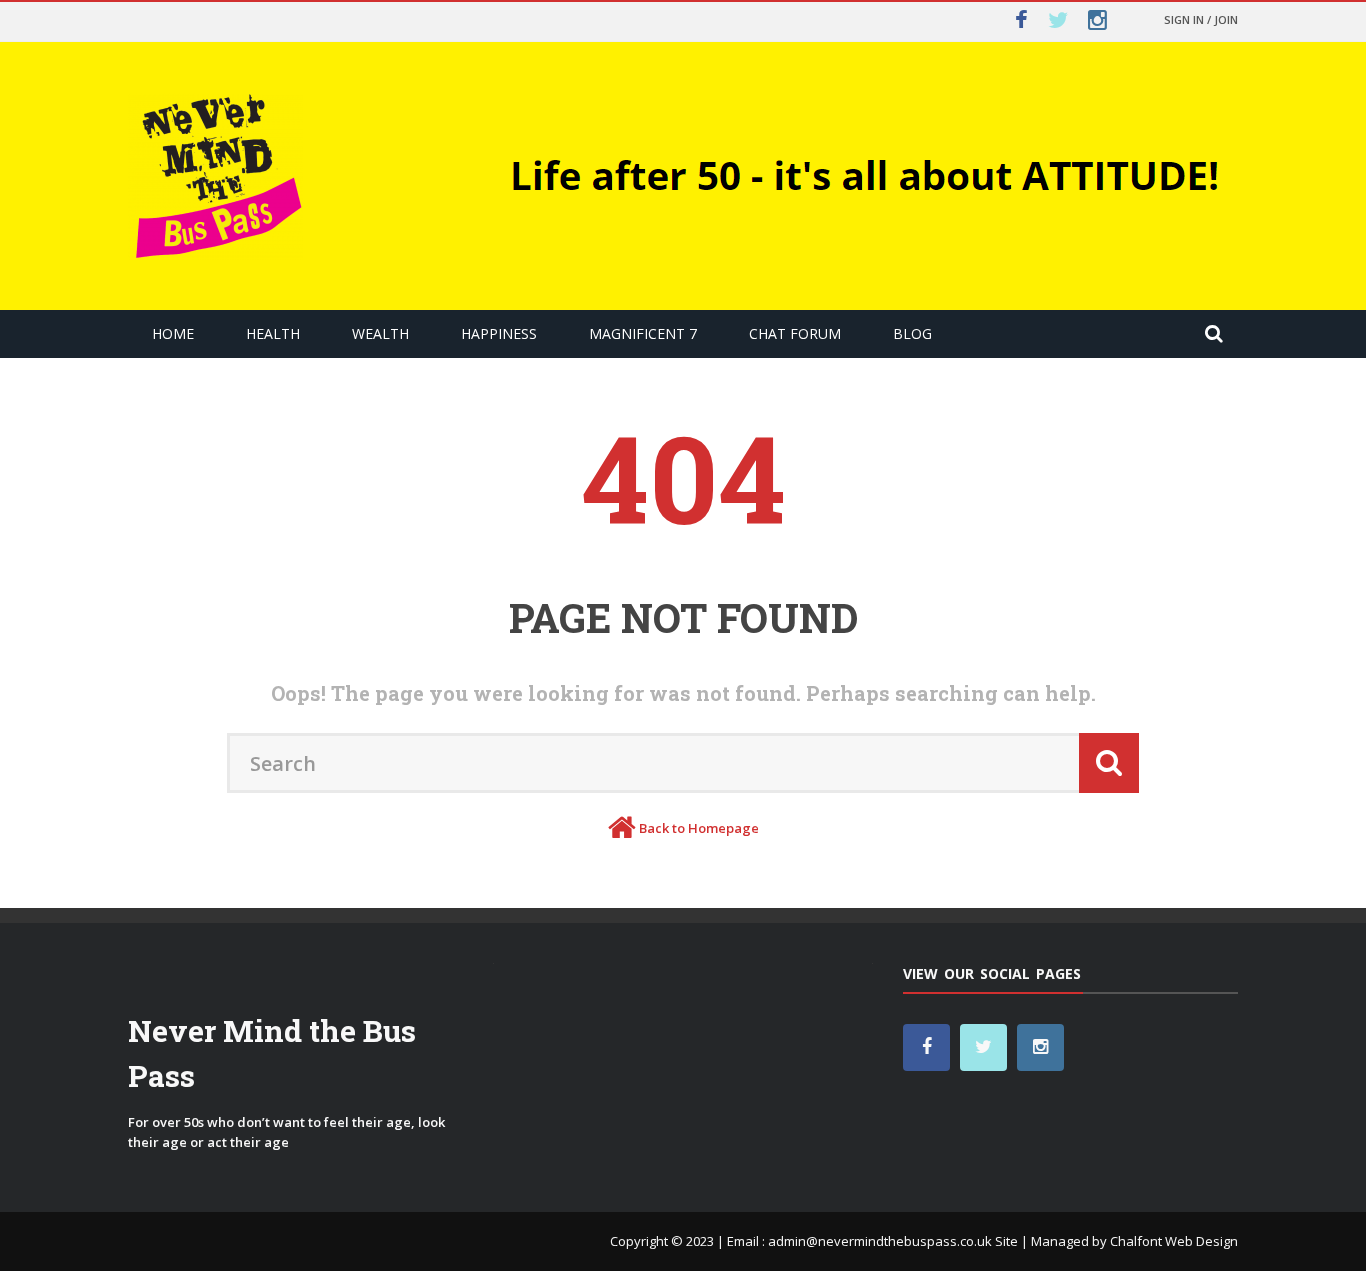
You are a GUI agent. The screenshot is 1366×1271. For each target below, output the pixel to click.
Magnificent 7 (643, 333)
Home (173, 333)
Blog (912, 333)
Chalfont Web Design (1174, 1241)
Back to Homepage (699, 828)
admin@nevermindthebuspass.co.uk (880, 1241)
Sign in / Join (1201, 19)
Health (273, 333)
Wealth (380, 333)
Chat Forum (795, 333)
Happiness (499, 333)
